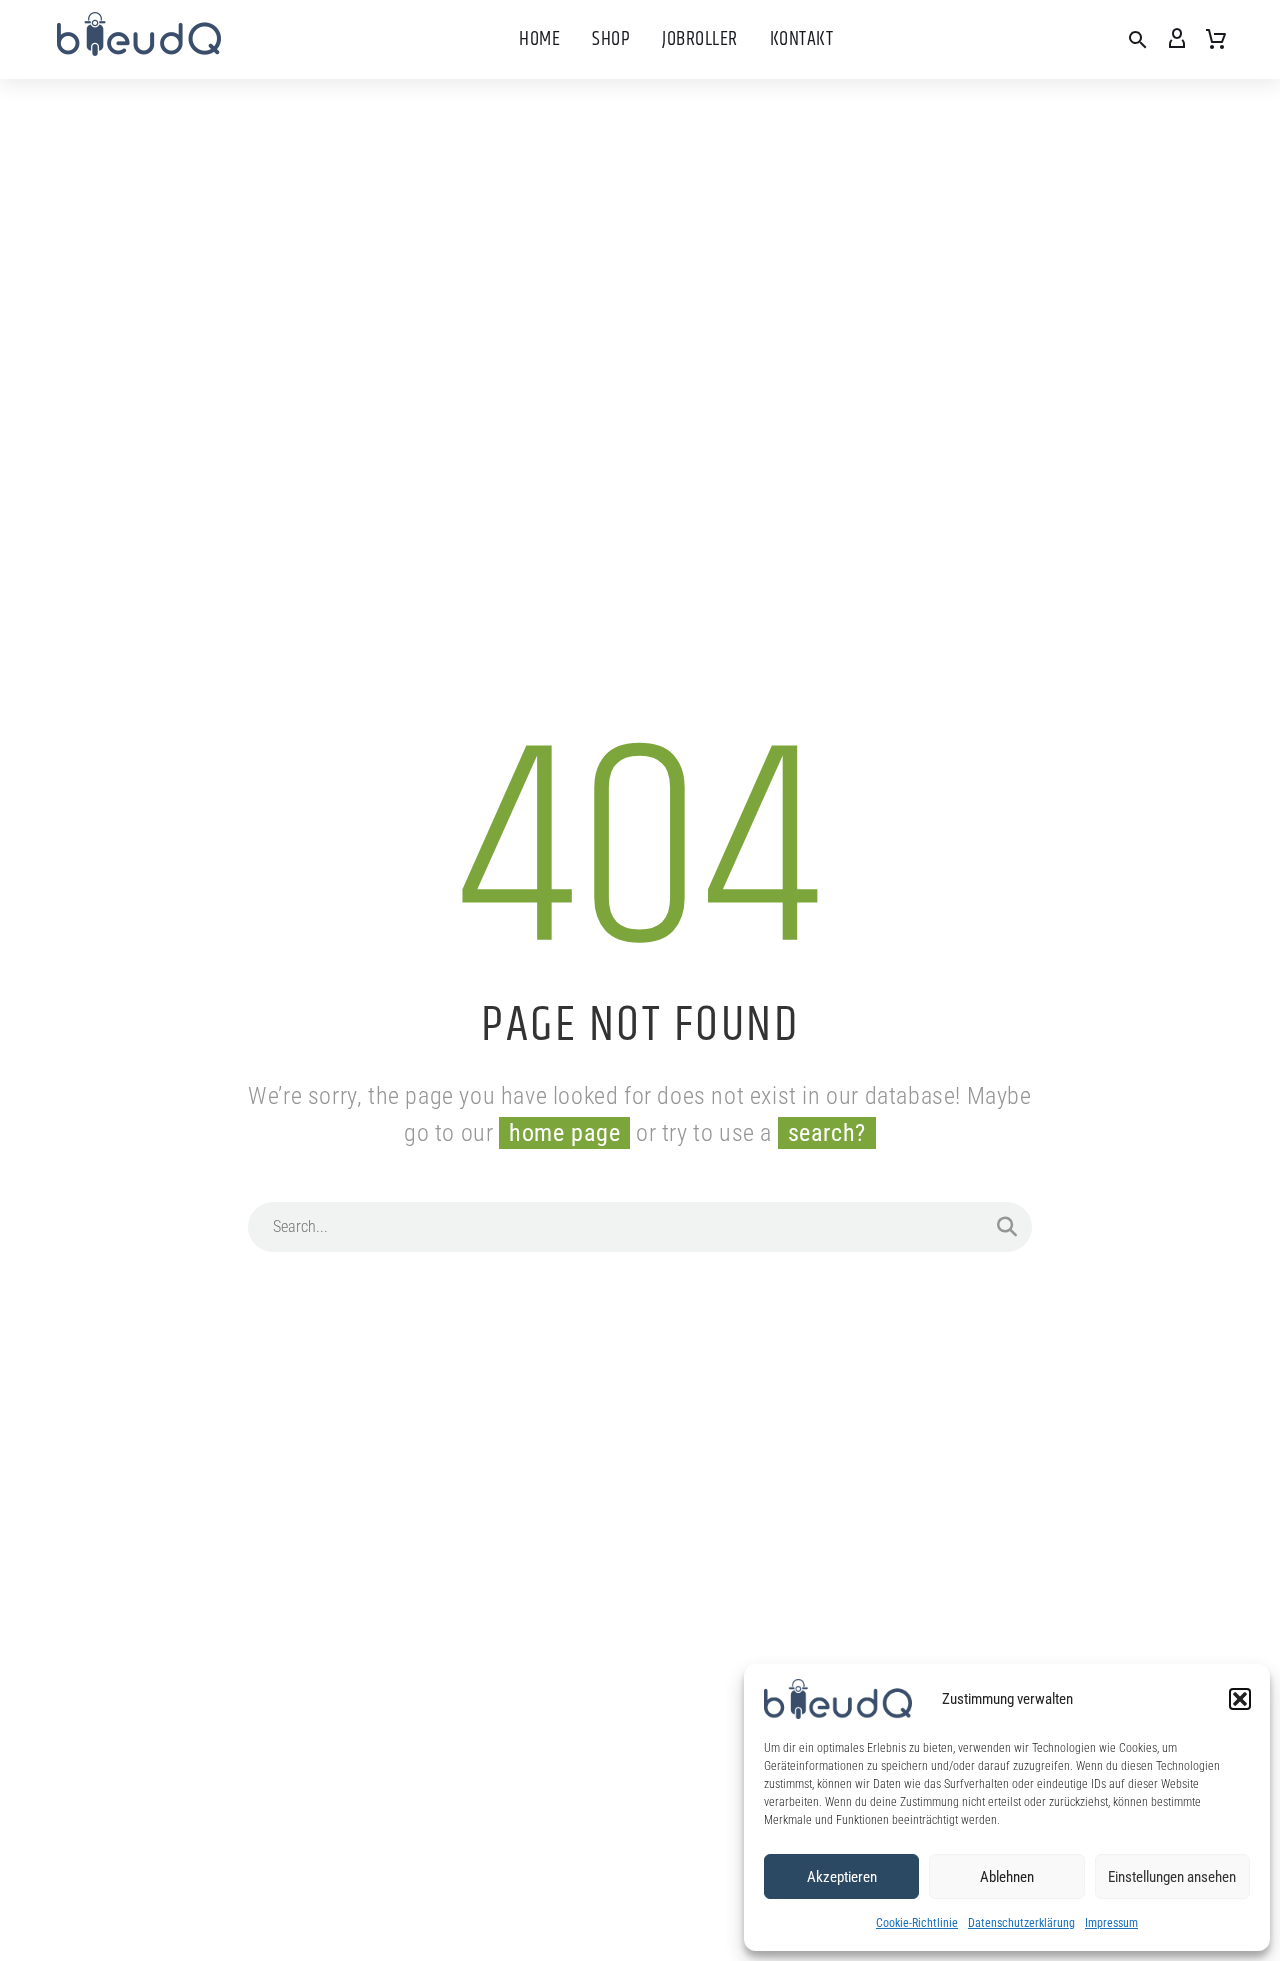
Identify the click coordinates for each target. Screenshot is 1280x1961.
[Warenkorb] (1216, 40)
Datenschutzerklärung (1021, 1923)
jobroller (700, 39)
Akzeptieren (842, 1877)
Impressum (1111, 1923)
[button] (1240, 1699)
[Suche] (1007, 1227)
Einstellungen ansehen (1172, 1877)
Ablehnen (1007, 1877)
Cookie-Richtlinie (917, 1923)
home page (564, 1133)
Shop (611, 39)
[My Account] (1177, 40)
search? (827, 1133)
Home (539, 39)
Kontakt (802, 39)
